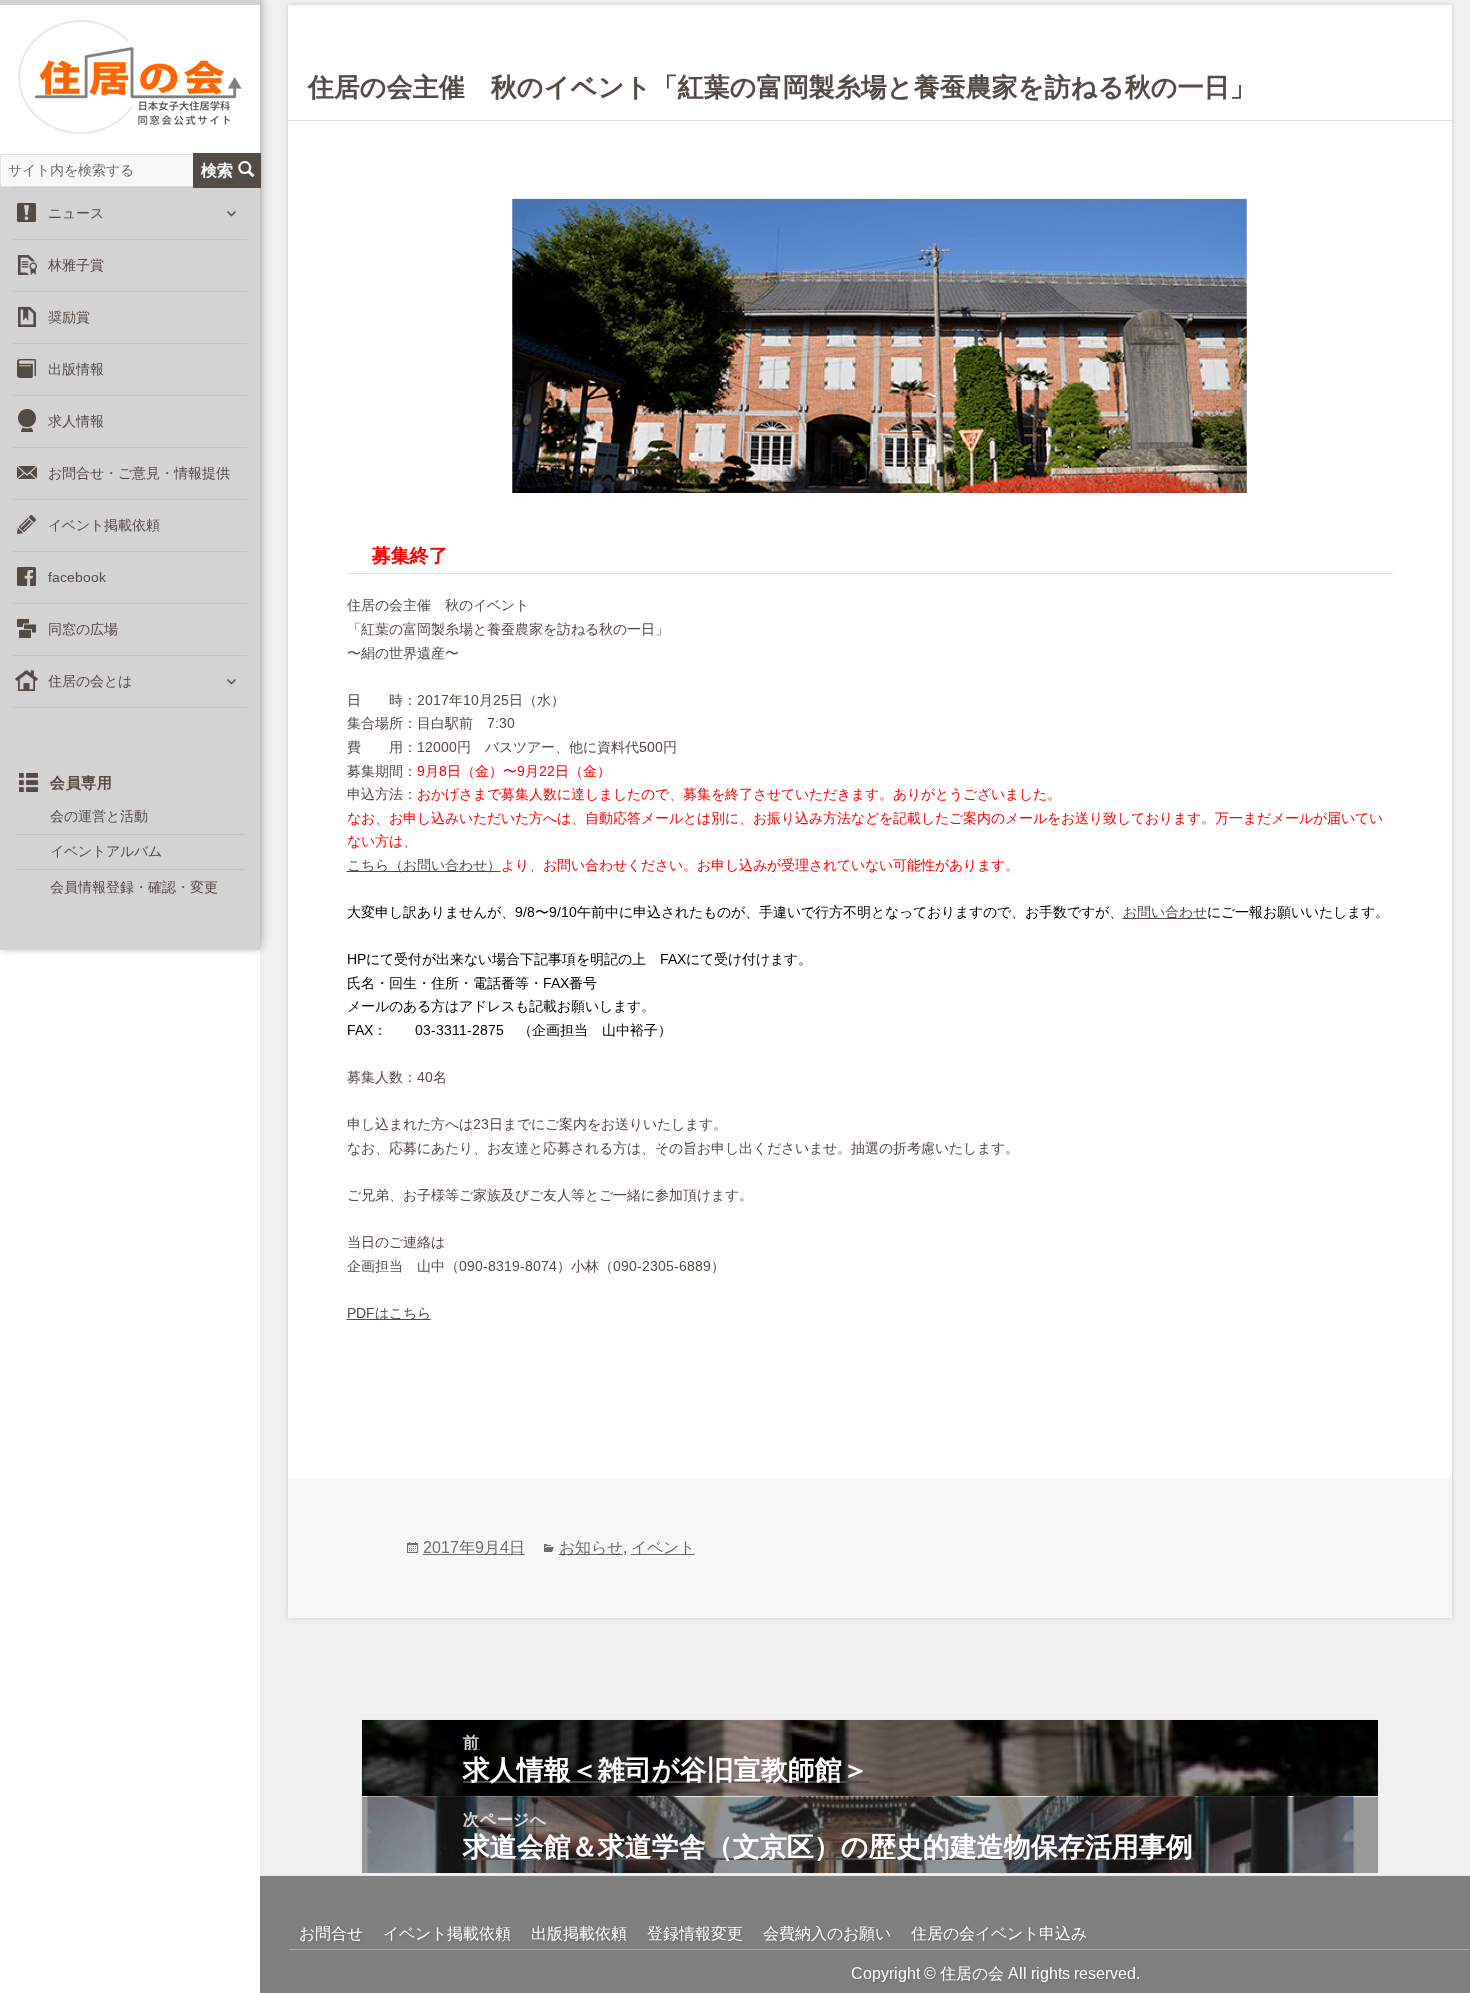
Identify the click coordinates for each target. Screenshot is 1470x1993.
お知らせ (591, 1547)
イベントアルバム (106, 851)
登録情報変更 (695, 1933)
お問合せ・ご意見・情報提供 (139, 473)
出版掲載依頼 (579, 1933)
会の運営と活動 (99, 816)
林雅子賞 (76, 265)
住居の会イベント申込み (999, 1933)
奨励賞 (69, 317)
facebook (77, 577)
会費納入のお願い (827, 1933)
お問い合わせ (1165, 912)
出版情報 (76, 369)
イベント (663, 1547)
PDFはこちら (389, 1313)
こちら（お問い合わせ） (424, 865)
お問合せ (331, 1933)
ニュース (76, 213)
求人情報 (76, 421)
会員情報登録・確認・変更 (134, 887)
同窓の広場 (83, 629)
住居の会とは (90, 681)
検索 (217, 170)
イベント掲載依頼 (104, 525)
